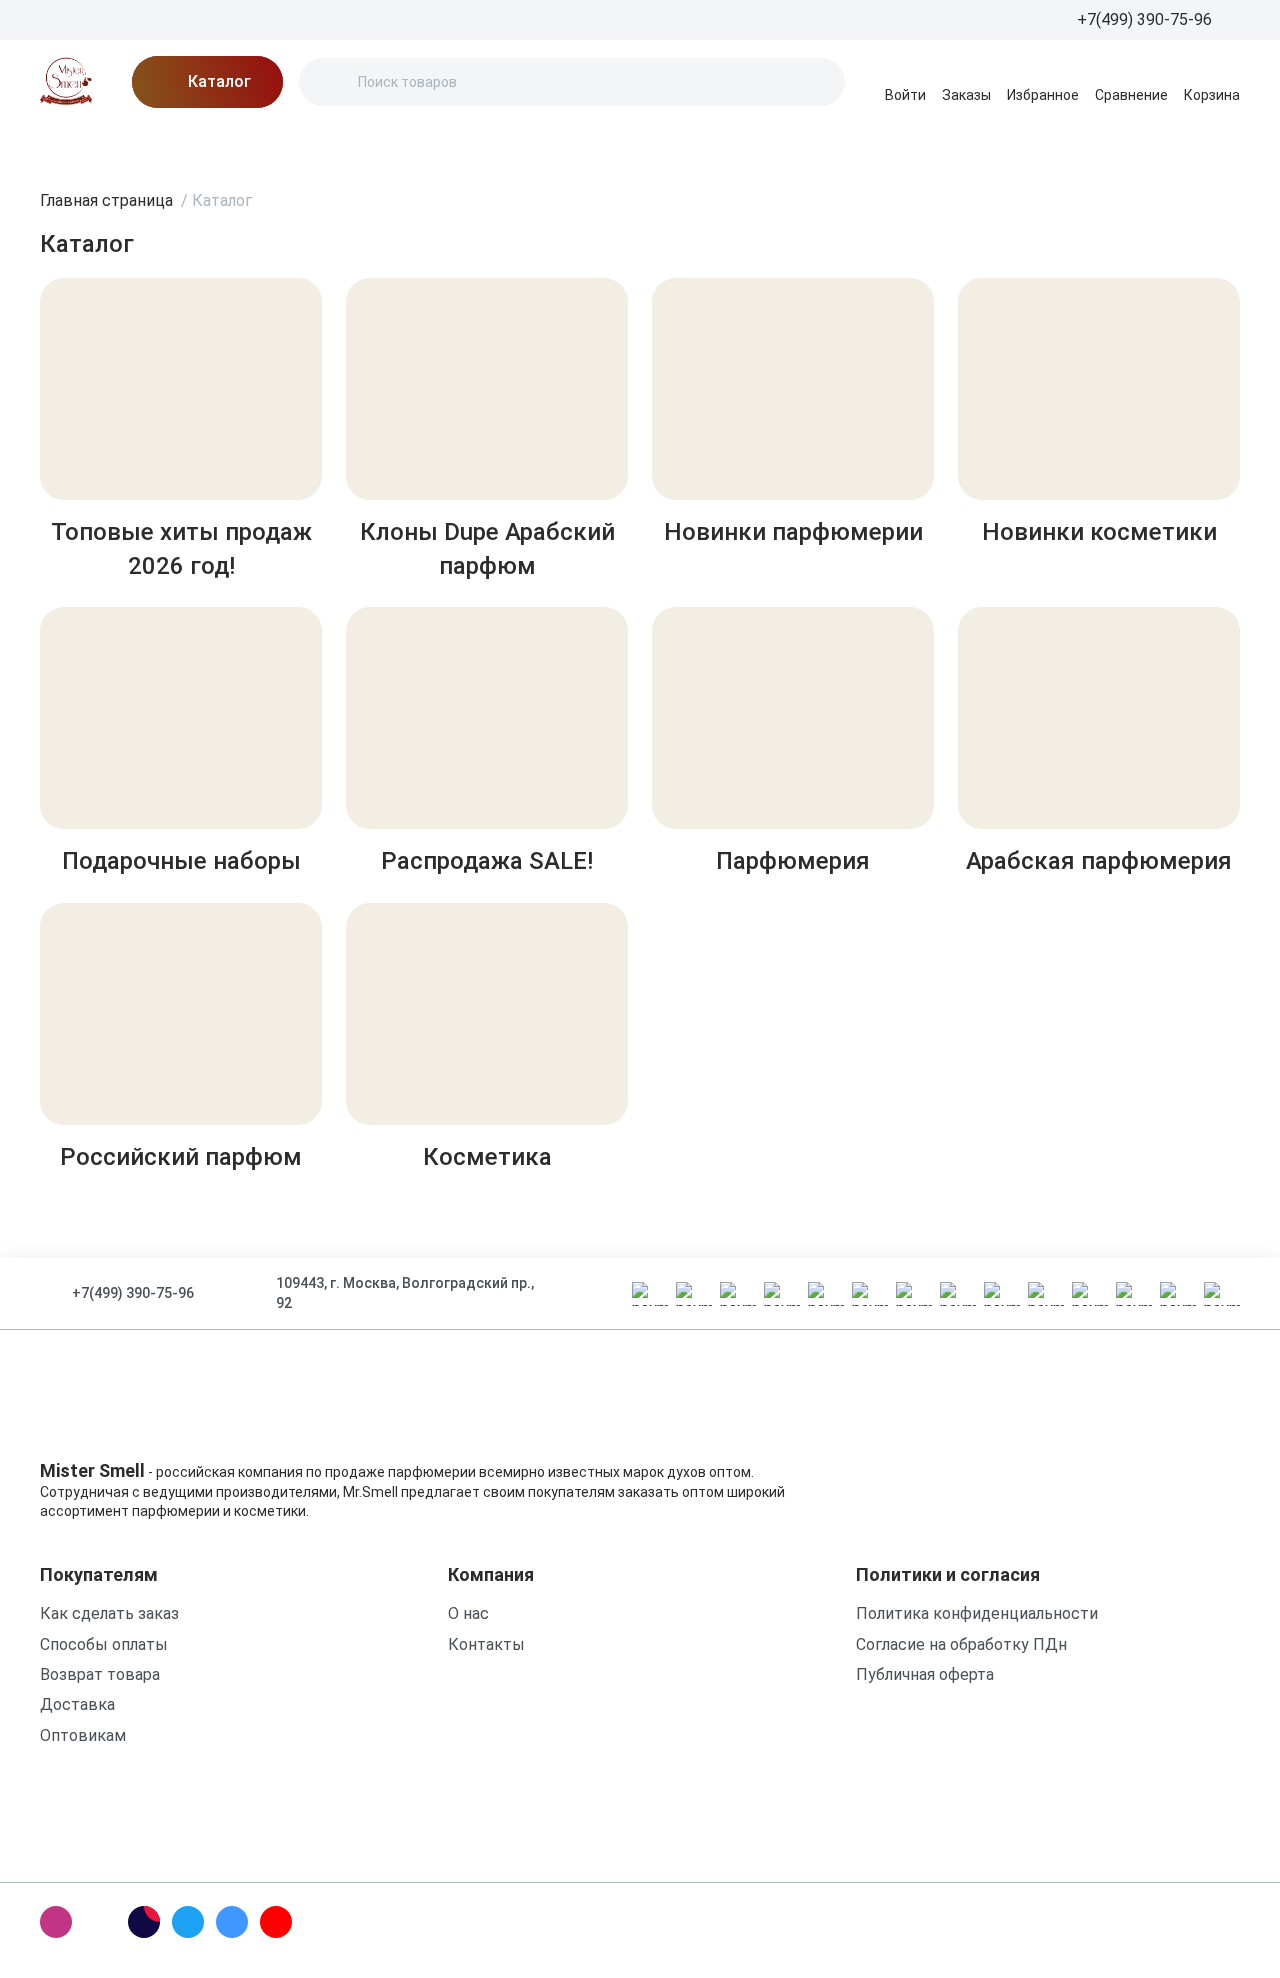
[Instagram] (56, 1922)
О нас (301, 144)
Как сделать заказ (109, 1613)
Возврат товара (100, 1674)
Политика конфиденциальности (977, 1613)
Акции (156, 144)
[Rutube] (144, 1922)
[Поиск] (331, 82)
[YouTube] (276, 1922)
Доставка (392, 144)
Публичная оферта (925, 1674)
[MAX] (100, 1922)
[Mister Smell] (66, 82)
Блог (230, 144)
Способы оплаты (104, 1644)
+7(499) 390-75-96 (133, 1293)
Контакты (590, 144)
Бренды (70, 144)
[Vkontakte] (232, 1922)
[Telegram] (188, 1922)
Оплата (491, 144)
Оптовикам (83, 1735)
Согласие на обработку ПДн (961, 1644)
